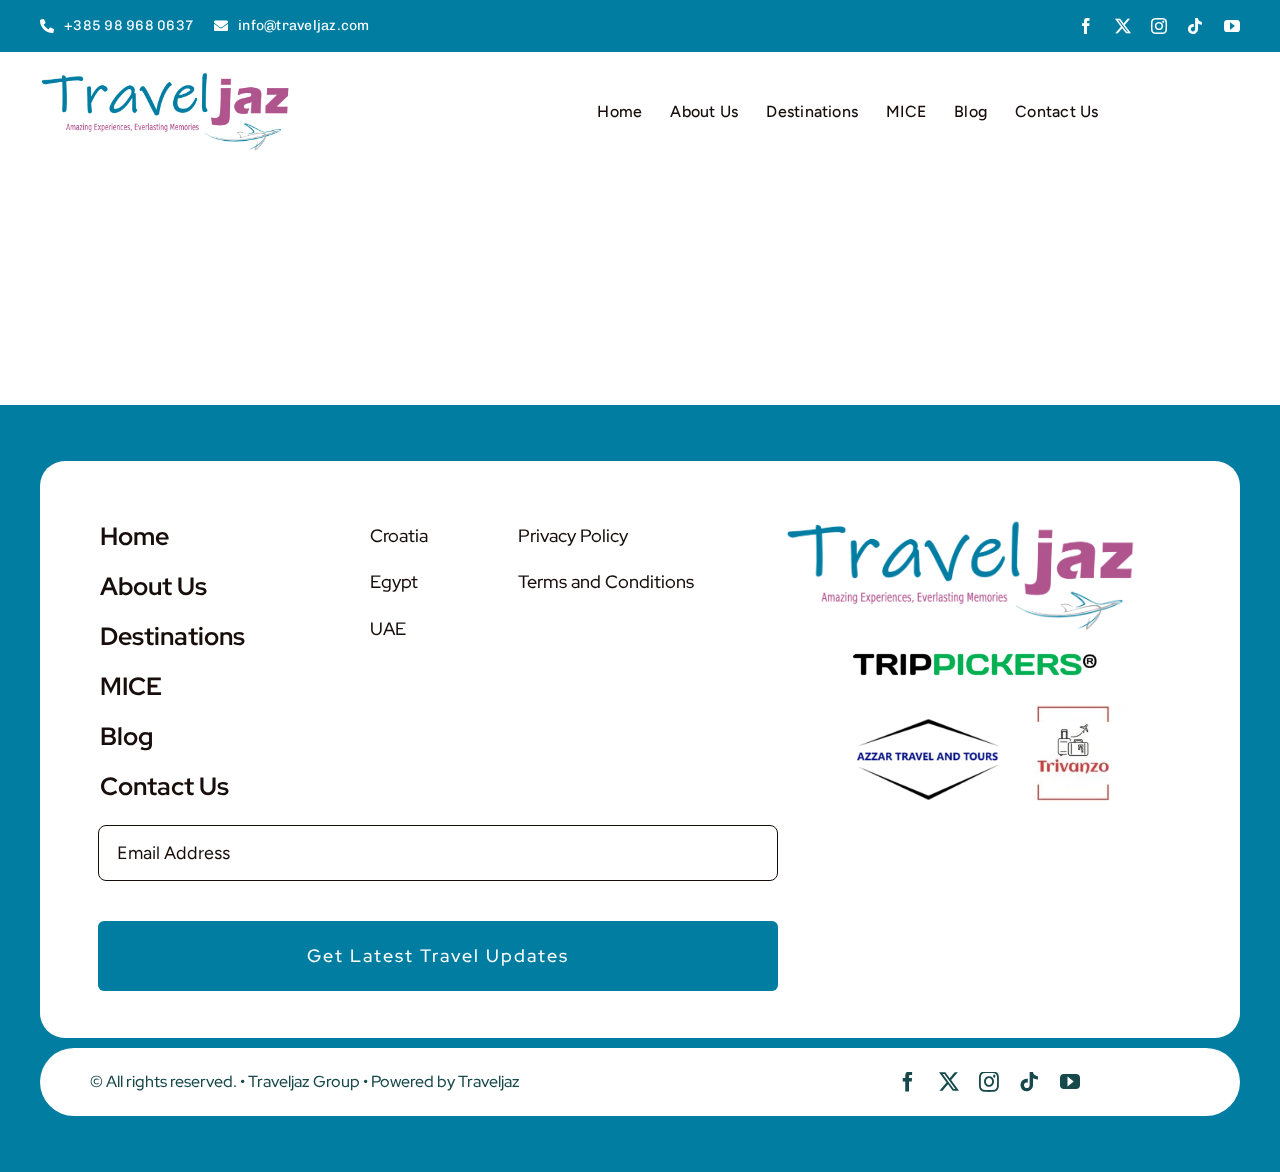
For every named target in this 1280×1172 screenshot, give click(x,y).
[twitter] (1123, 26)
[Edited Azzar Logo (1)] (928, 724)
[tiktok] (1195, 26)
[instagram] (1159, 26)
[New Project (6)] (975, 661)
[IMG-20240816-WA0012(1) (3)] (1073, 714)
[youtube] (1232, 26)
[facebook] (1086, 26)
